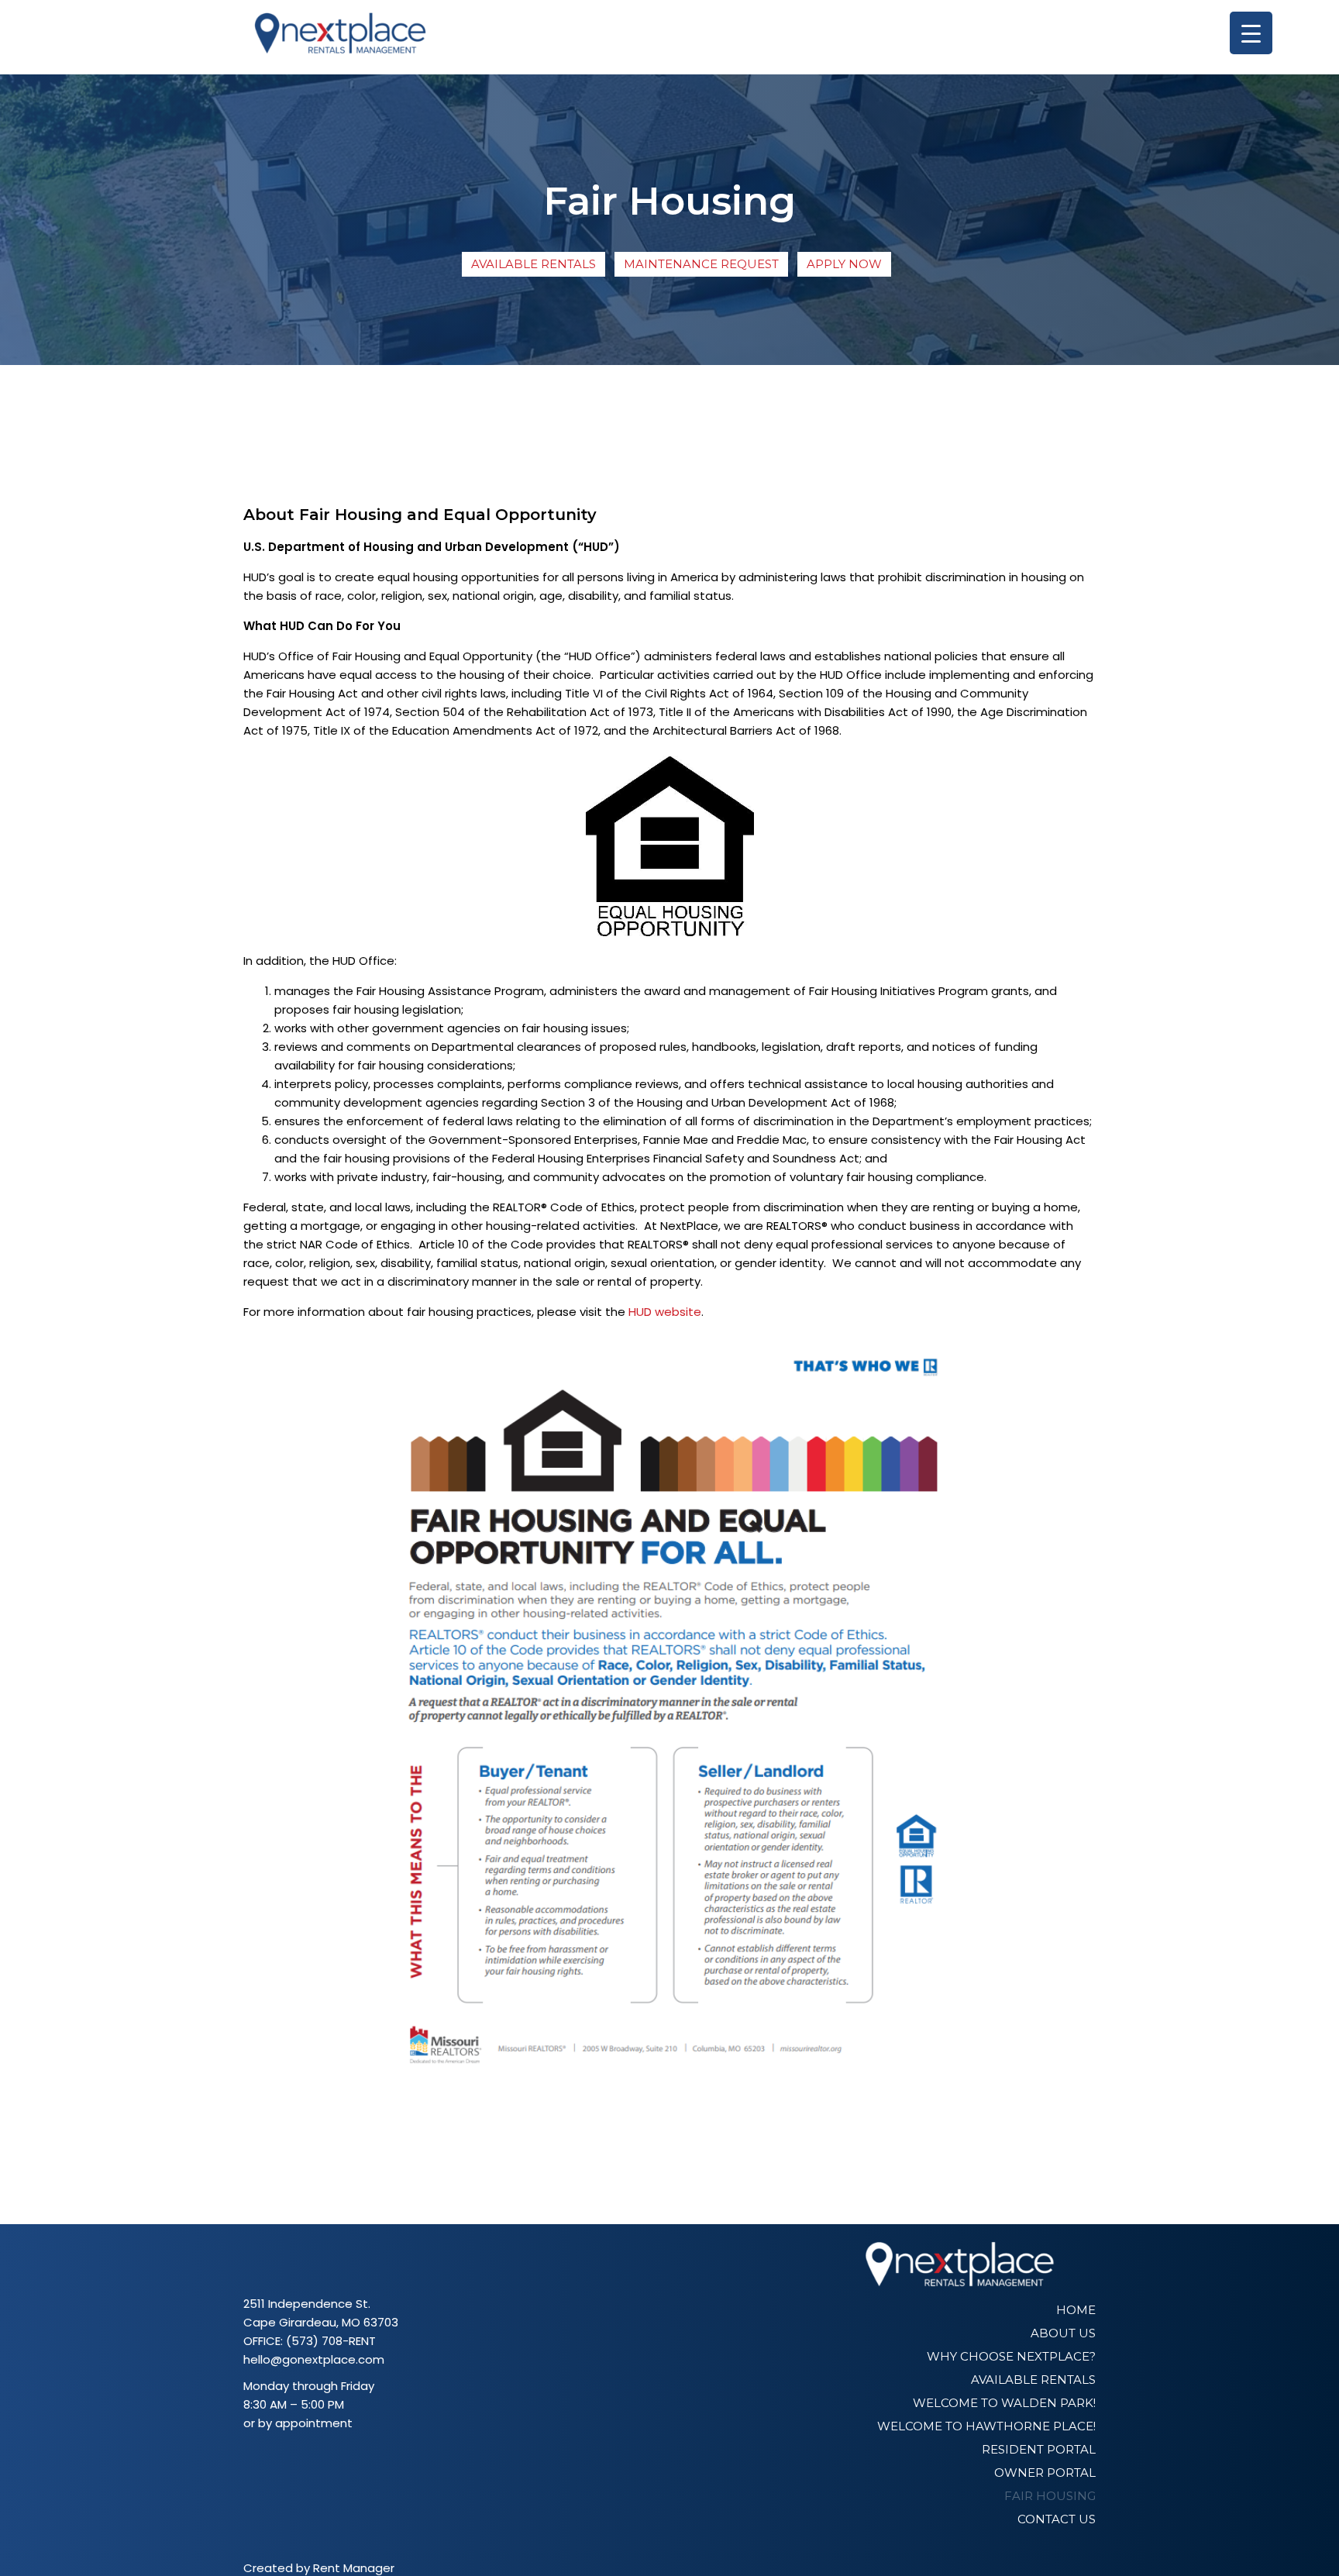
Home (1076, 2310)
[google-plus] (298, 2459)
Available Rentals (534, 264)
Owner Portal (1045, 2473)
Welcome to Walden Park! (1004, 2403)
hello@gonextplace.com (314, 2359)
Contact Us (1057, 2519)
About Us (1063, 2333)
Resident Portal (1039, 2449)
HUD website (665, 1312)
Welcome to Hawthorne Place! (986, 2426)
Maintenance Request (701, 264)
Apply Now (844, 264)
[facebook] (254, 2459)
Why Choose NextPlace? (1011, 2356)
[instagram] (276, 2459)
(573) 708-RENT (331, 2341)
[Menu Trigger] (1251, 33)
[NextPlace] (340, 37)
